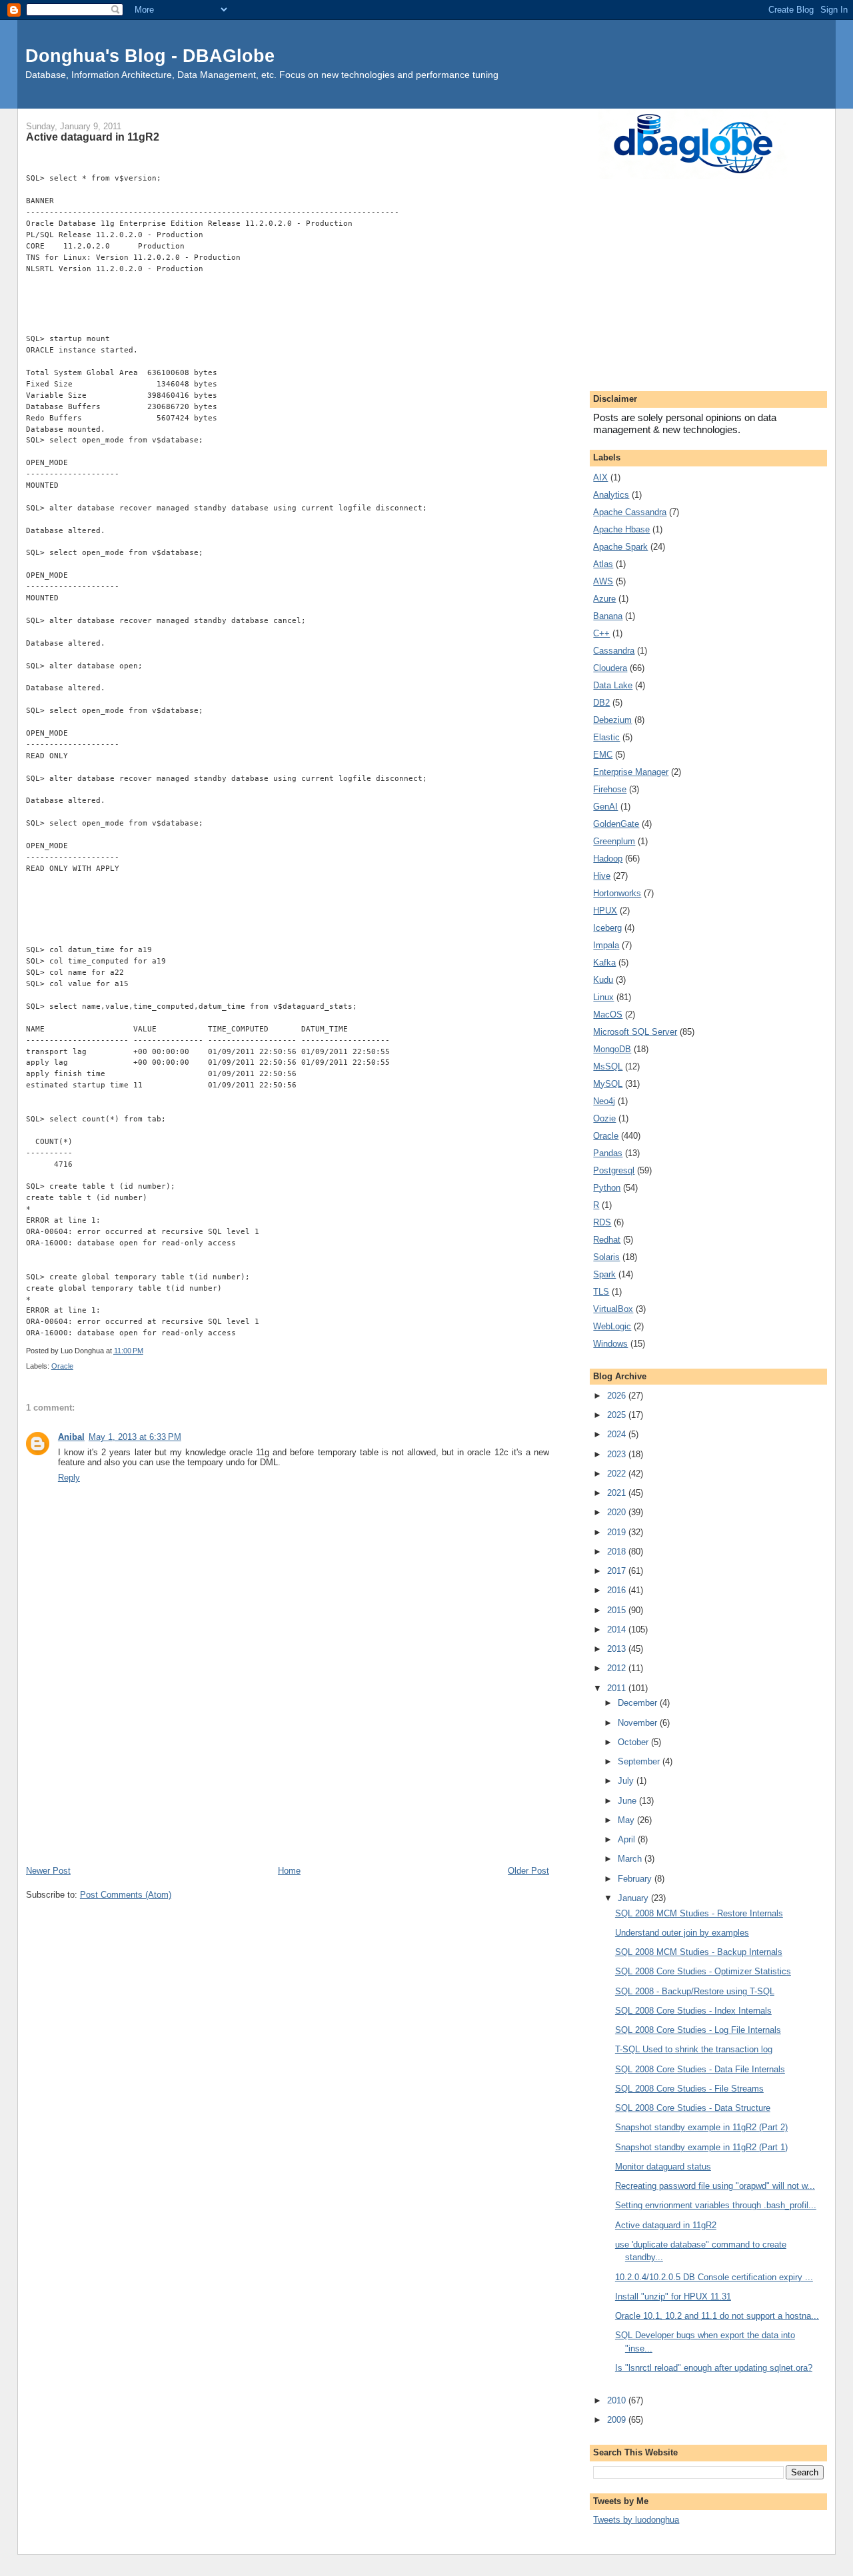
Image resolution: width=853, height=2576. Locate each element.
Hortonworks (617, 893)
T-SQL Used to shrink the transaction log (694, 2049)
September (640, 1761)
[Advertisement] (288, 1764)
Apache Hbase (621, 529)
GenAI (605, 807)
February (636, 1879)
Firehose (610, 789)
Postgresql (614, 1170)
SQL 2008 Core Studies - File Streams (689, 2089)
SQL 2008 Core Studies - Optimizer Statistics (703, 1971)
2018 (618, 1552)
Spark (604, 1274)
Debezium (612, 720)
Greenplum (614, 841)
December (639, 1703)
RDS (602, 1222)
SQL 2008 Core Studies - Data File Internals (700, 2069)
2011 (618, 1688)
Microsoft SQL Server (635, 1032)
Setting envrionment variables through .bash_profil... (716, 2205)
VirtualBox (613, 1309)
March (631, 1859)
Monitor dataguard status (663, 2167)
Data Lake (613, 685)
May (627, 1820)
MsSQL (608, 1066)
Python (607, 1188)
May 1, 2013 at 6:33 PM (135, 1437)
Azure (604, 599)
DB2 (601, 703)
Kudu (603, 980)
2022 (618, 1474)
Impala (606, 945)
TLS (601, 1292)
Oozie (604, 1118)
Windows (610, 1344)
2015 (618, 1610)
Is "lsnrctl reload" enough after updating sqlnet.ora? (714, 2368)
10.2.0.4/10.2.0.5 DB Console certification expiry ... (714, 2277)
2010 (618, 2400)
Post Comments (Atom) (126, 1895)
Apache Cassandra (630, 512)
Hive (602, 876)
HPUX (605, 911)
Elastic (606, 737)
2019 (618, 1532)
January (634, 1898)
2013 (618, 1649)
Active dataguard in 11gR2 (666, 2225)
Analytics (611, 495)
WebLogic (612, 1326)
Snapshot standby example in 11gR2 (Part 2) (701, 2127)
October (634, 1742)
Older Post (528, 1871)
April (628, 1839)
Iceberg (607, 928)
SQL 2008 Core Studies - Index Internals (693, 2011)
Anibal (71, 1437)
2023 (618, 1454)
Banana (608, 616)
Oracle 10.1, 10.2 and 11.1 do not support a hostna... (717, 2316)
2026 (618, 1396)
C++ (601, 633)
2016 (618, 1590)
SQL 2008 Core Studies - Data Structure (693, 2108)
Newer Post (48, 1871)
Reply (69, 1478)
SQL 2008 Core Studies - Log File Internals (698, 2030)
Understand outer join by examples (682, 1933)
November (639, 1723)
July (627, 1781)
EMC (603, 755)
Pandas (608, 1153)
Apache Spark (620, 547)
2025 (618, 1415)
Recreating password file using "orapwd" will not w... (715, 2186)
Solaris (606, 1257)
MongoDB (612, 1049)
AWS (603, 581)
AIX (600, 477)
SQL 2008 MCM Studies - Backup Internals (699, 1952)
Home (289, 1871)
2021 (618, 1493)
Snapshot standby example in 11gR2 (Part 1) (701, 2147)
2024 (618, 1434)
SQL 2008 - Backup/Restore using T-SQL (695, 1991)
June (628, 1801)
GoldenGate (616, 824)
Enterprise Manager (631, 772)
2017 (618, 1571)
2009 (618, 2420)
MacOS (608, 1014)
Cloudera (610, 668)
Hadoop (608, 859)
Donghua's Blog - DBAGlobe (150, 56)
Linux (603, 997)
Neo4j (604, 1101)
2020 (618, 1512)
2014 (618, 1629)
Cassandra (614, 651)
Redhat (607, 1240)
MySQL (608, 1084)
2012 (618, 1668)
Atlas (603, 564)
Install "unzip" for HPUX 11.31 (673, 2296)
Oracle (62, 1366)
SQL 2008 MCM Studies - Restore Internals (699, 1913)
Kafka (604, 963)
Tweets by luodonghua (636, 2520)
